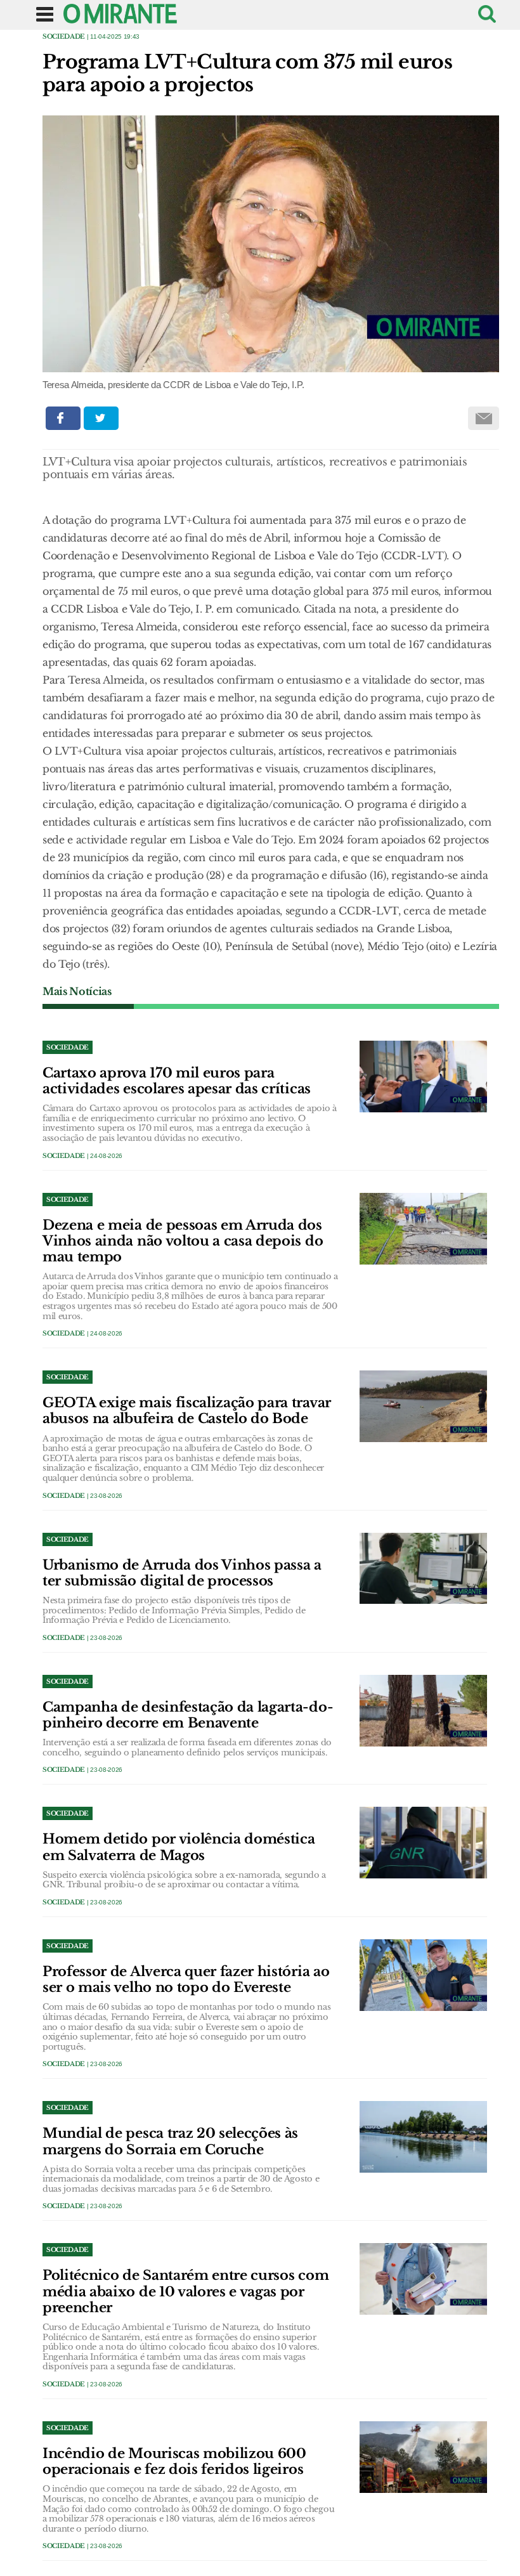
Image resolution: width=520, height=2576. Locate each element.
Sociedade (64, 36)
